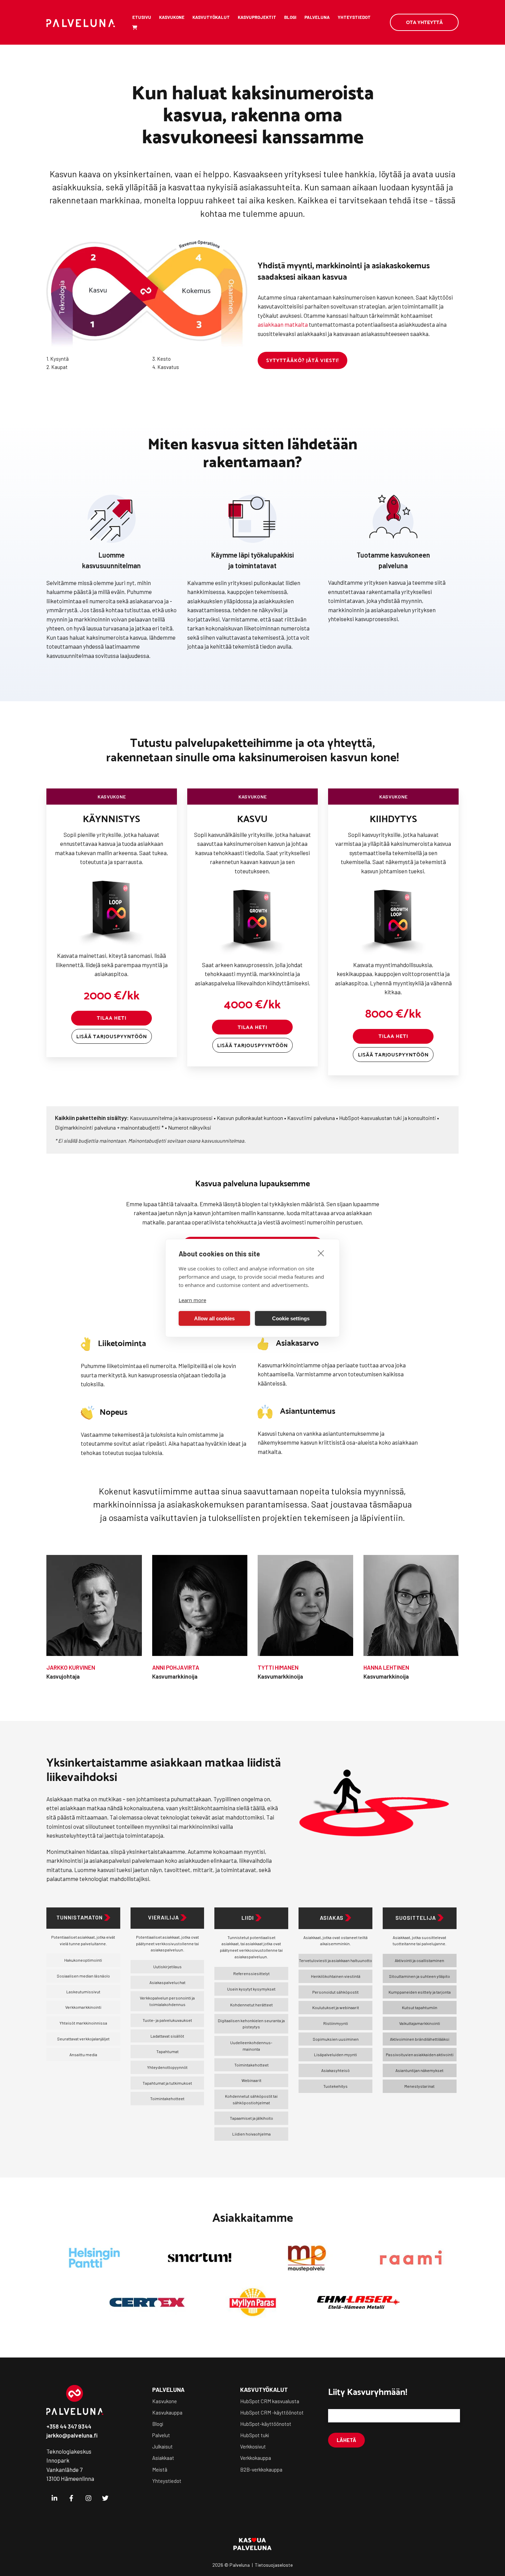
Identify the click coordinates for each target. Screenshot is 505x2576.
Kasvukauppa (167, 2412)
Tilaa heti (112, 1018)
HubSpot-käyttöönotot (266, 2424)
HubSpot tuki (255, 2435)
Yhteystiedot (354, 17)
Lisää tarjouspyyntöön (112, 1036)
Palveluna (317, 17)
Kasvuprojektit (257, 17)
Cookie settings (291, 1318)
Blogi (290, 17)
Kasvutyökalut (211, 17)
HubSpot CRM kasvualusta (270, 2401)
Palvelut (161, 2435)
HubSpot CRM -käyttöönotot (272, 2412)
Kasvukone (172, 17)
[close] (321, 1253)
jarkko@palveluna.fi (72, 2435)
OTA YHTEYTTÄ (424, 22)
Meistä (160, 2469)
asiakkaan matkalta (283, 324)
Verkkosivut (253, 2446)
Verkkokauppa (256, 2458)
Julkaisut (162, 2446)
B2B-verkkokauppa (261, 2469)
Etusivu (142, 17)
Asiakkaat (163, 2458)
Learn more (192, 1300)
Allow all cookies (214, 1318)
